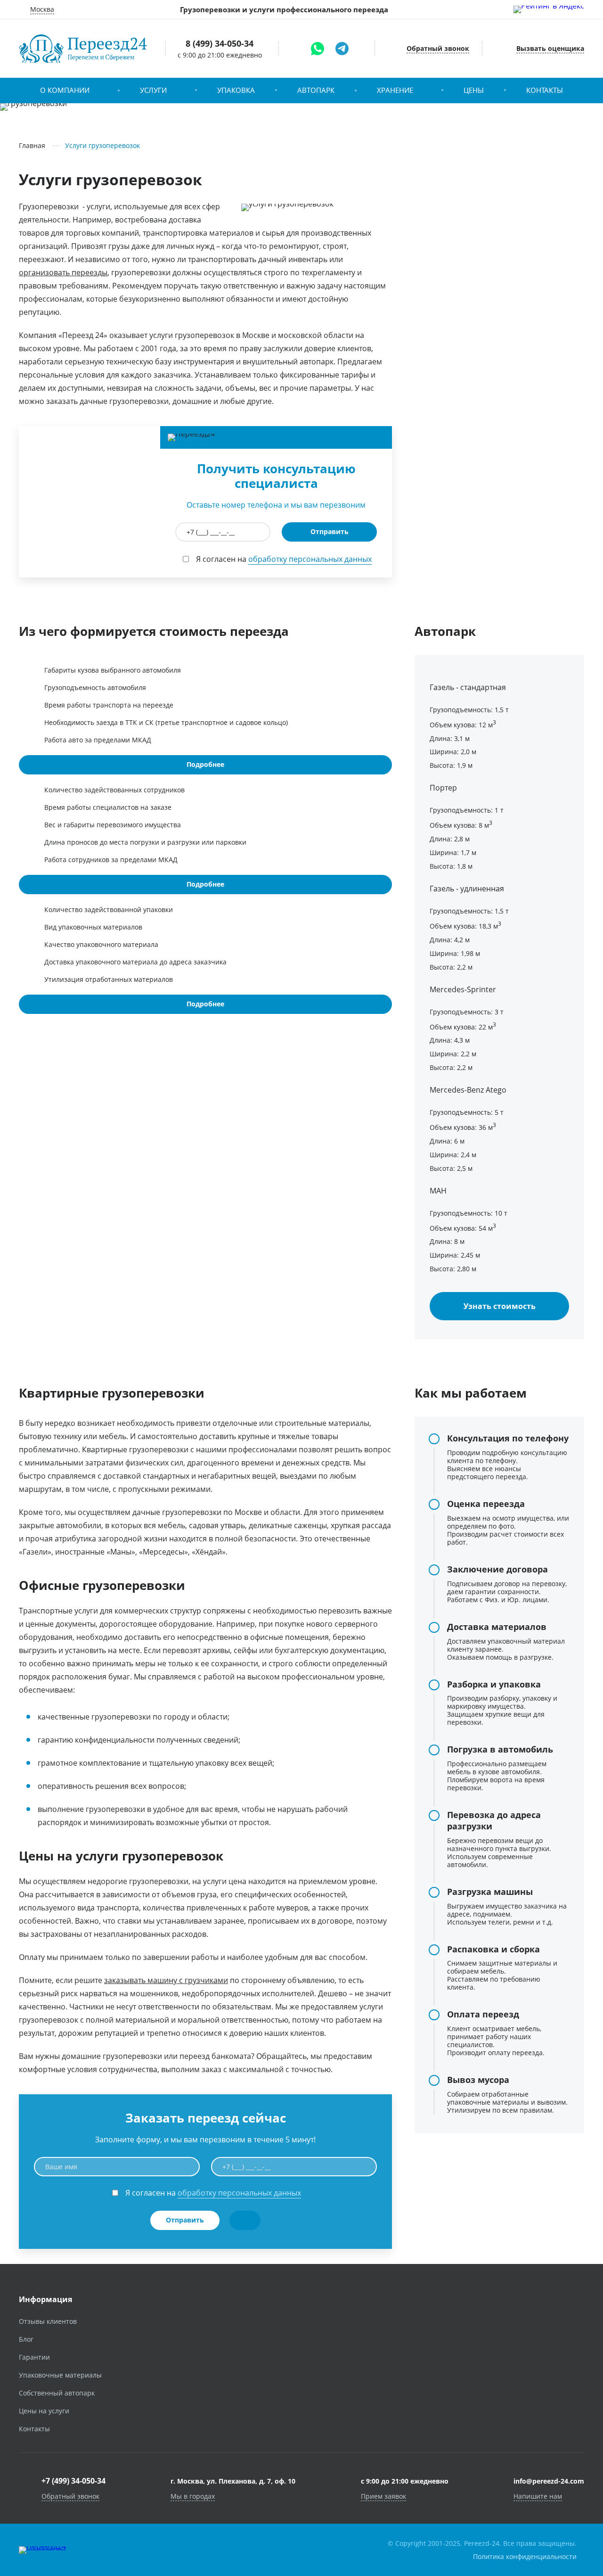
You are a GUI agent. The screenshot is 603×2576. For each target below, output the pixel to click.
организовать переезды (63, 272)
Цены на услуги (44, 2411)
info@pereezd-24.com (549, 2481)
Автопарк (316, 90)
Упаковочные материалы (60, 2375)
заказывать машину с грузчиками (166, 1980)
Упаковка (236, 90)
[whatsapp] (318, 49)
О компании (65, 90)
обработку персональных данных (310, 559)
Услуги (153, 90)
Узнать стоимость (500, 1306)
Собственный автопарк (57, 2393)
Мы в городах (193, 2496)
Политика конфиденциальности (525, 2556)
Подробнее (205, 764)
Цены (474, 90)
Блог (26, 2339)
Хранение (395, 90)
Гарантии (34, 2357)
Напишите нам (538, 2496)
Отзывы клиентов (48, 2321)
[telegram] (342, 49)
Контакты (545, 90)
